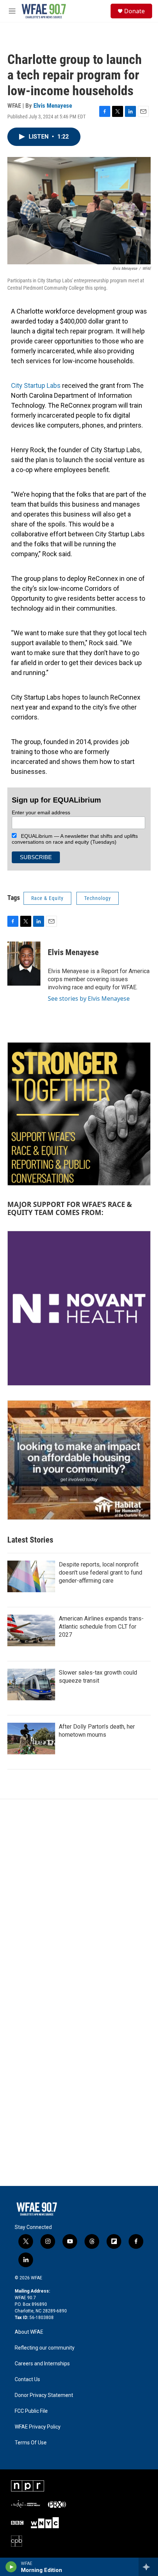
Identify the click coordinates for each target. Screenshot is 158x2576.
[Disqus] (79, 1898)
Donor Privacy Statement (44, 2395)
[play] (11, 2567)
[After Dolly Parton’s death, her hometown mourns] (31, 1739)
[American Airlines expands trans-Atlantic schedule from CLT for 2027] (31, 1630)
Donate (134, 11)
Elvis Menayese (53, 106)
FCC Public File (31, 2411)
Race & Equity (47, 898)
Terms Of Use (31, 2443)
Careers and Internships (42, 2364)
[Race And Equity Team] (79, 1114)
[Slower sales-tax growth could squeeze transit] (31, 1684)
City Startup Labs (36, 385)
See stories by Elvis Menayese (89, 998)
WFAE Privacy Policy (38, 2427)
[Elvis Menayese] (24, 964)
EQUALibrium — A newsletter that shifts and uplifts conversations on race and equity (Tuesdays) (75, 839)
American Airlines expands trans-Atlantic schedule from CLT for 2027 (101, 1627)
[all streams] (148, 2567)
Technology (98, 898)
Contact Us (27, 2380)
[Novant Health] (79, 1308)
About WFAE (29, 2332)
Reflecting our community (45, 2348)
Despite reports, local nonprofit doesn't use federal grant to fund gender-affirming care (100, 1573)
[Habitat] (79, 1460)
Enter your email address (41, 812)
